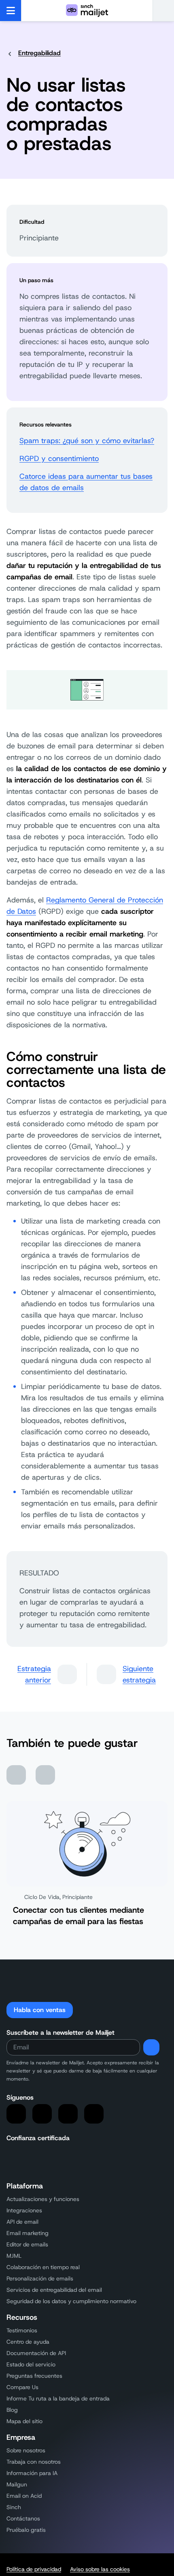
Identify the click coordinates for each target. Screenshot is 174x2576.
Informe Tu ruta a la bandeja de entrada (58, 2398)
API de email (22, 2222)
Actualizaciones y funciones (43, 2199)
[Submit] (151, 2047)
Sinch (14, 2507)
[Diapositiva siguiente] (45, 1775)
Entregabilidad (39, 53)
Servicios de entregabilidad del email (54, 2290)
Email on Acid (24, 2496)
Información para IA (32, 2473)
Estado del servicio (31, 2364)
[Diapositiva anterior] (16, 1775)
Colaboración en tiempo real (43, 2267)
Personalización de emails (40, 2278)
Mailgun (17, 2484)
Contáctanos (23, 2518)
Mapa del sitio (24, 2421)
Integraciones (24, 2210)
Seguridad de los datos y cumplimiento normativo (71, 2301)
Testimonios (22, 2330)
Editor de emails (27, 2244)
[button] (163, 11)
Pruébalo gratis (26, 2530)
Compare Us (22, 2387)
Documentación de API (36, 2353)
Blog (12, 2410)
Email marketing (28, 2233)
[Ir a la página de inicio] (87, 11)
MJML (14, 2256)
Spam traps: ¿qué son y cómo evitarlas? (87, 441)
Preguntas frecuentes (34, 2376)
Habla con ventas (40, 2010)
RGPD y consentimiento (59, 459)
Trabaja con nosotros (34, 2462)
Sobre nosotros (26, 2450)
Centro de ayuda (28, 2342)
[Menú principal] (11, 11)
